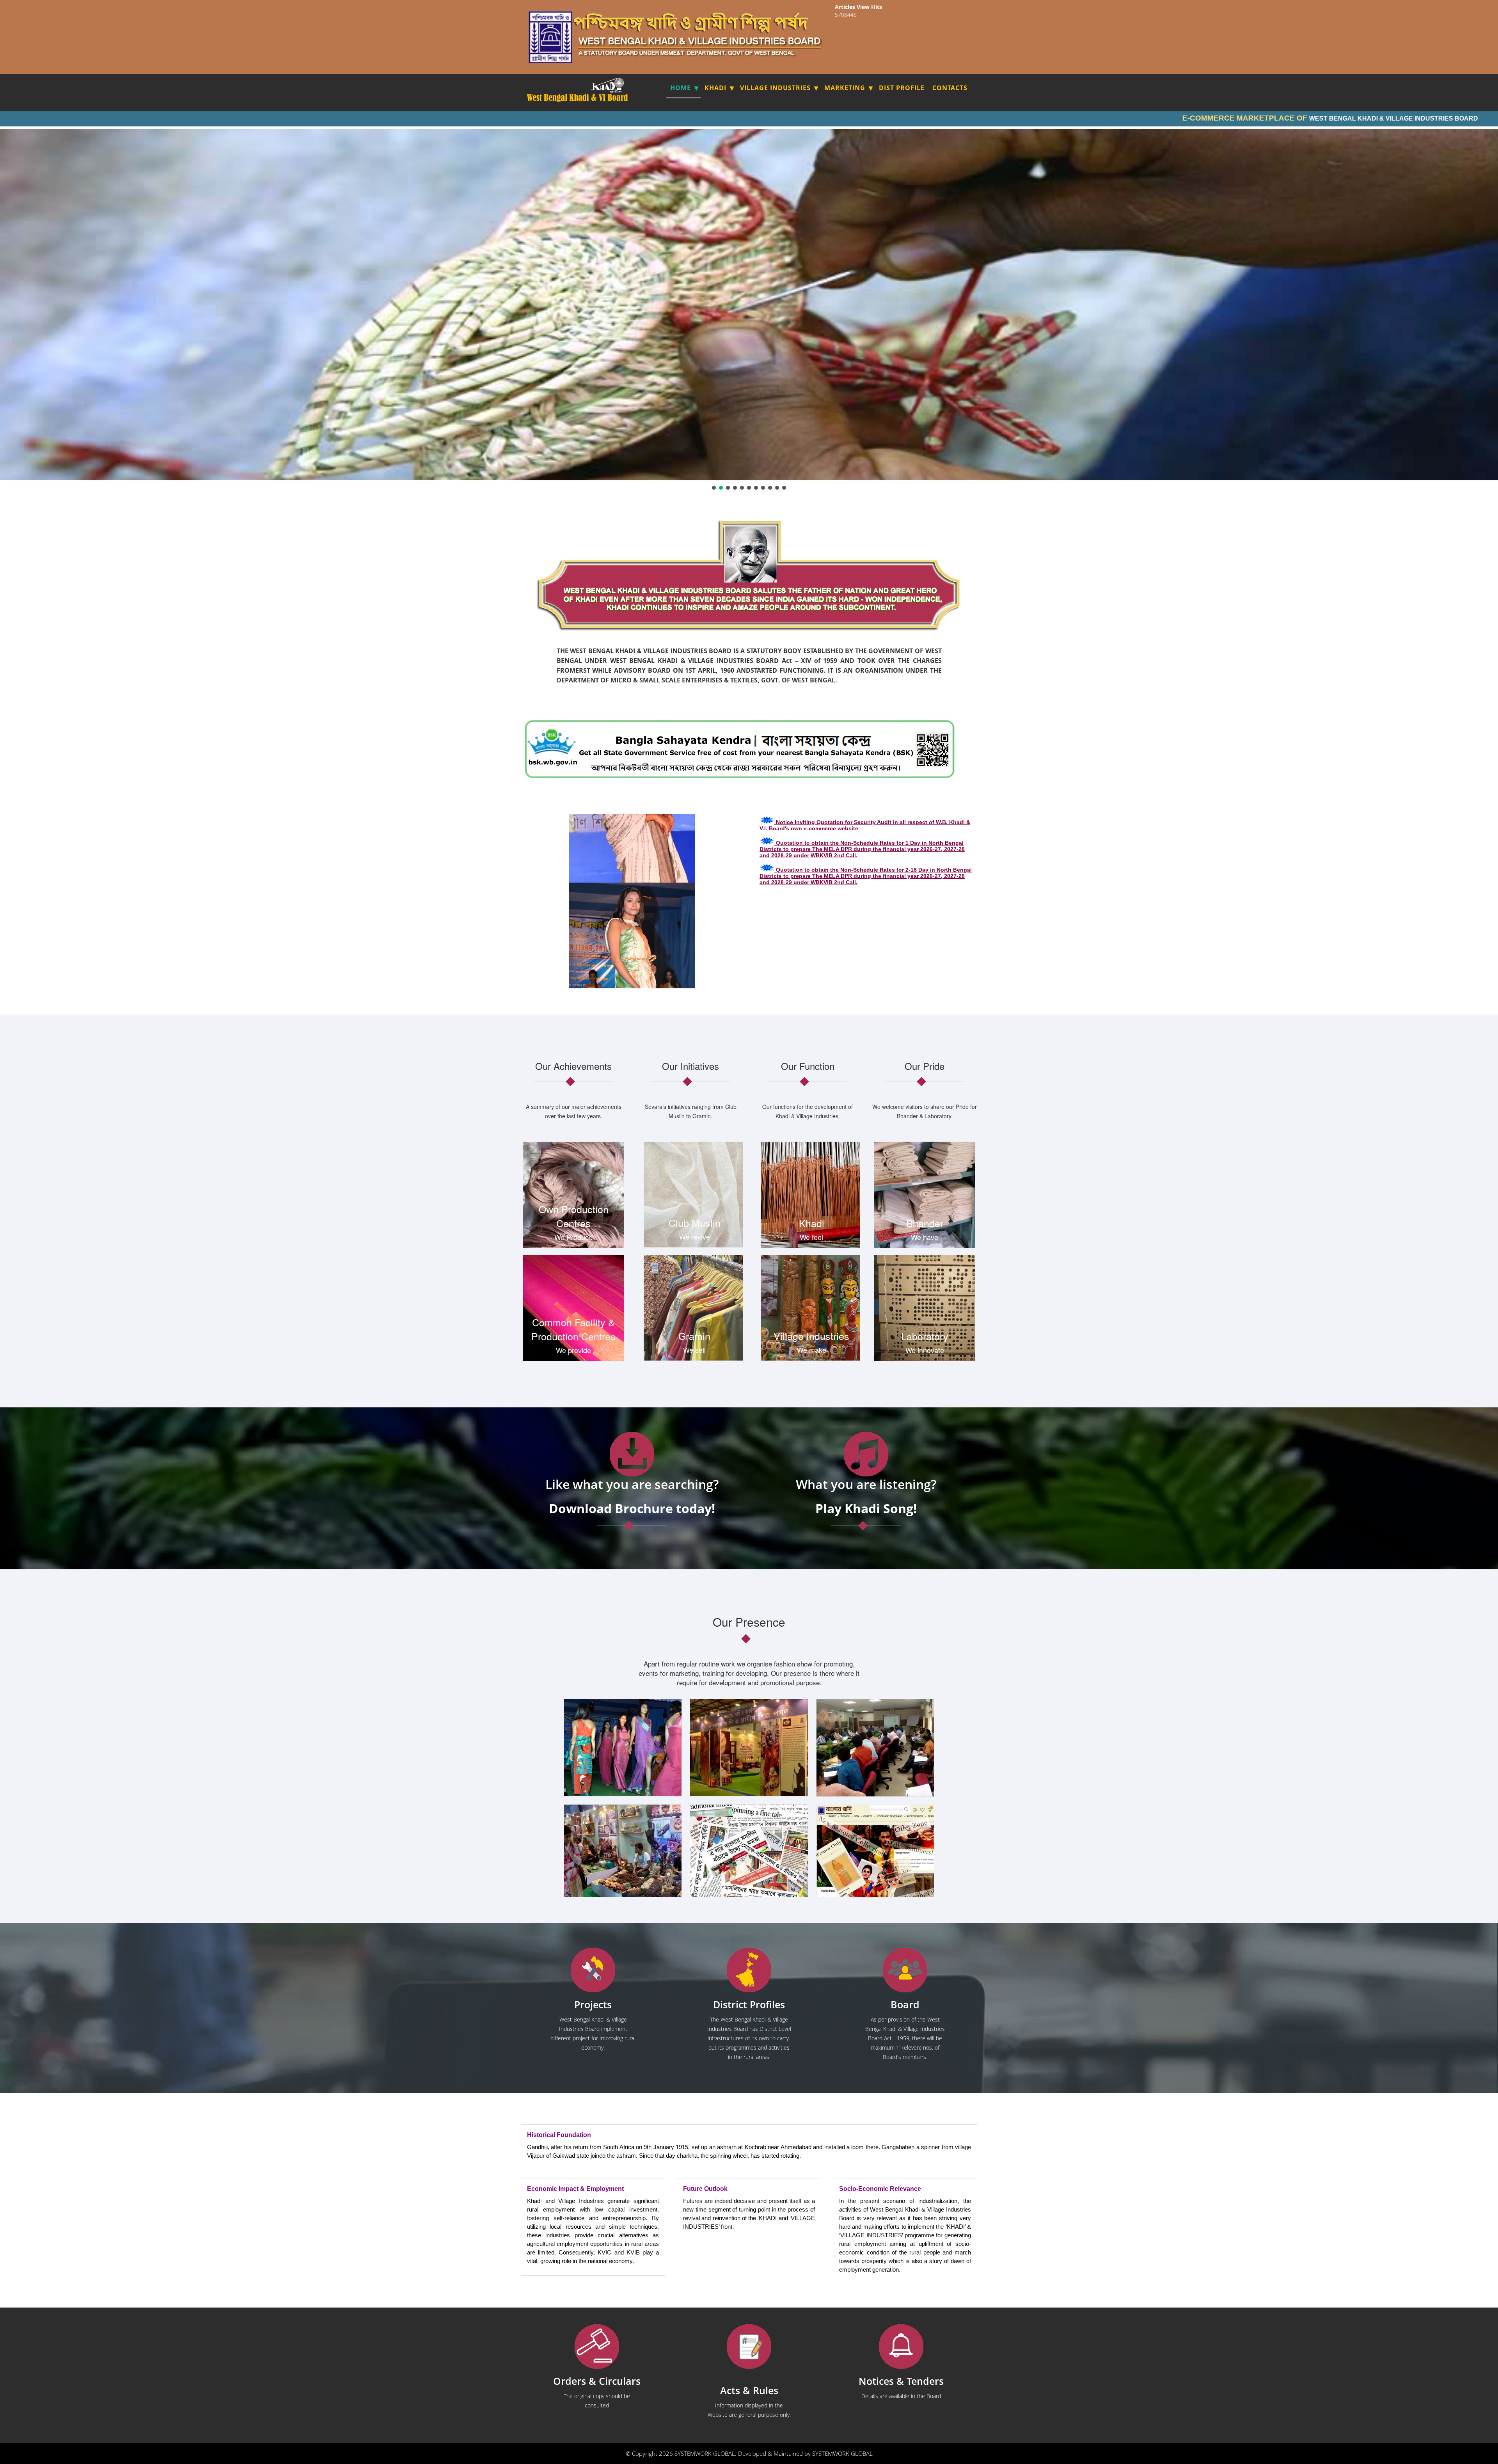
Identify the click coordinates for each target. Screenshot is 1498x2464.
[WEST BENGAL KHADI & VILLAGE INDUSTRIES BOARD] (578, 98)
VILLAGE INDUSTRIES (775, 88)
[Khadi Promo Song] (866, 1454)
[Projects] (593, 1970)
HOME (681, 88)
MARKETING (845, 88)
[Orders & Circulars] (597, 2347)
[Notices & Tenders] (901, 2347)
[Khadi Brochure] (632, 1454)
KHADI (715, 88)
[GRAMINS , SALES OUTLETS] (618, 85)
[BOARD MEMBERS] (905, 1970)
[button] (714, 488)
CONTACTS (950, 88)
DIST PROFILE (902, 88)
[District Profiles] (749, 1970)
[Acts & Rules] (749, 2347)
